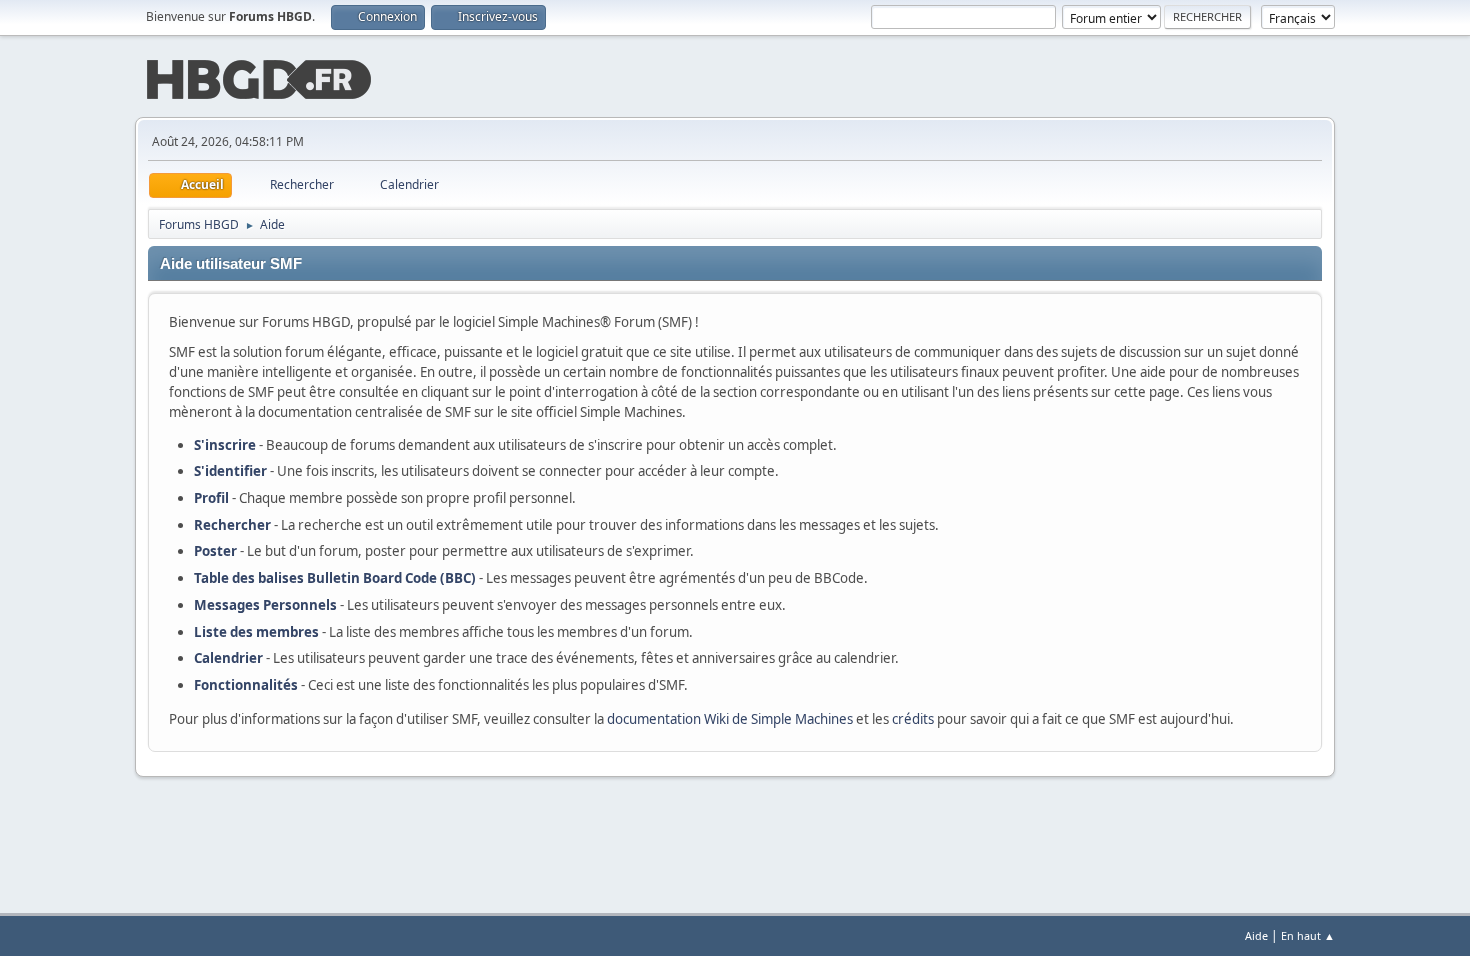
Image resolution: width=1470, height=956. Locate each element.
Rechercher (232, 525)
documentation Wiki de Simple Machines (730, 719)
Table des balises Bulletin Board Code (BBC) (335, 578)
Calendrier (228, 658)
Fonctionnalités (246, 685)
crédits (913, 719)
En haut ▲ (1308, 935)
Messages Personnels (265, 605)
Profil (211, 498)
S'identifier (230, 471)
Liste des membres (256, 632)
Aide (1256, 935)
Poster (215, 551)
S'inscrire (225, 445)
